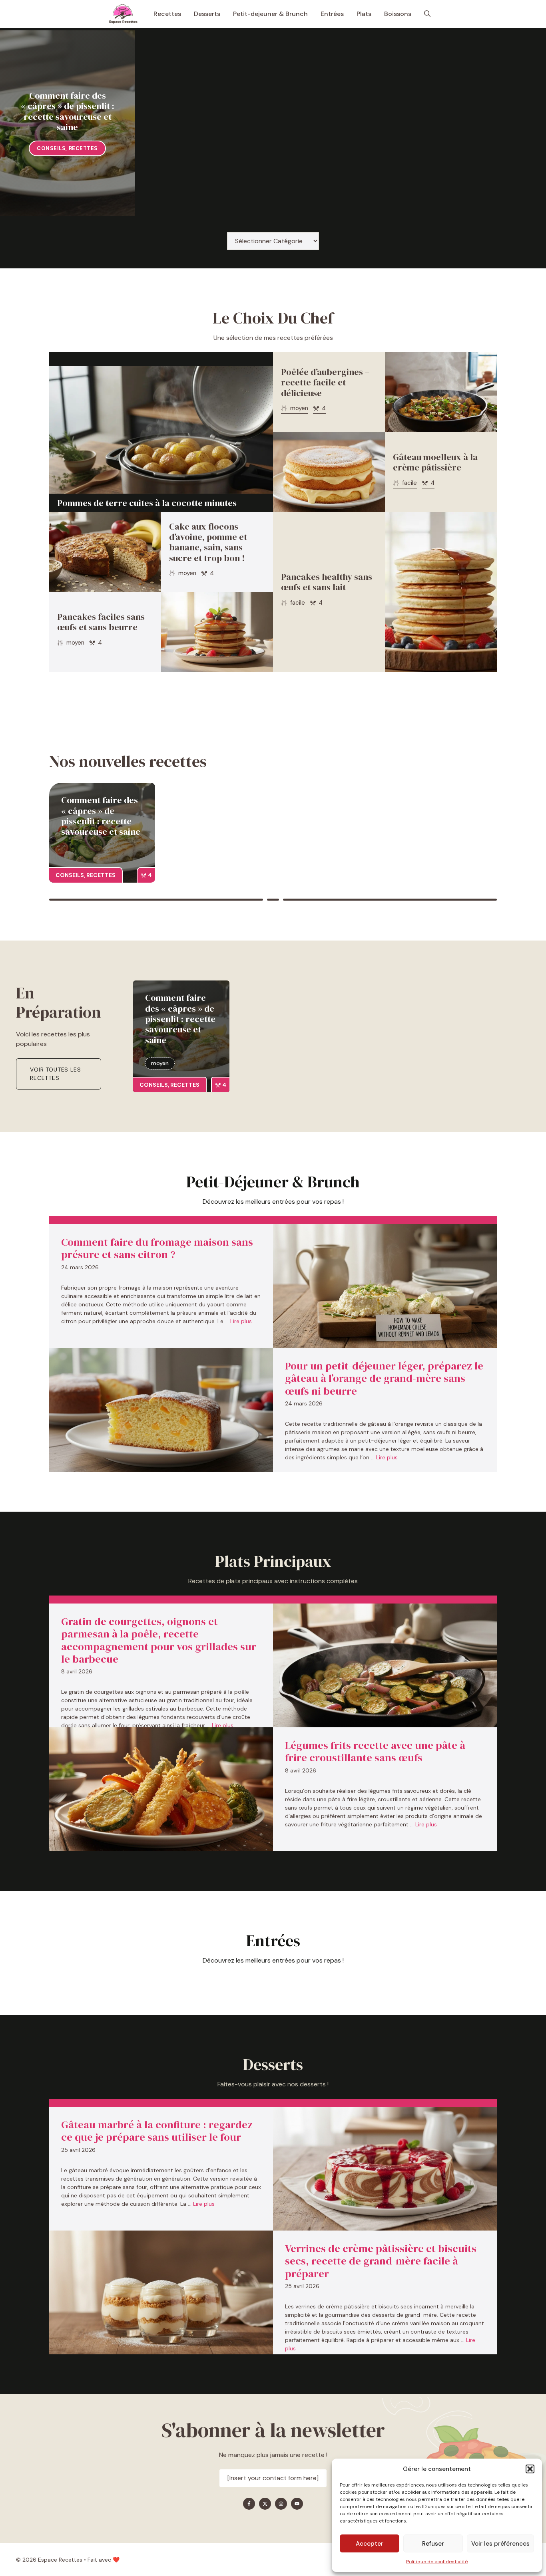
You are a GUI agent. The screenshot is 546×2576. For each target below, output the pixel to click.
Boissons (398, 14)
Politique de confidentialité (437, 2562)
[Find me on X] (265, 2504)
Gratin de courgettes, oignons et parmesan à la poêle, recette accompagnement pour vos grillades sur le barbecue (159, 1640)
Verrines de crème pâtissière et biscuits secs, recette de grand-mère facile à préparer (381, 2261)
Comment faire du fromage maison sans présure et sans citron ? (157, 1248)
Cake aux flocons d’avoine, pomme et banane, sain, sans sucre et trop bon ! (208, 542)
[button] (530, 2469)
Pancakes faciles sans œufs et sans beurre (101, 622)
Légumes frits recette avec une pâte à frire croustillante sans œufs (375, 1751)
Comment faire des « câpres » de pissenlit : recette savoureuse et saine (68, 111)
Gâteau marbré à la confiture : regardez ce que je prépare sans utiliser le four (157, 2131)
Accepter (370, 2544)
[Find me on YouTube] (297, 2504)
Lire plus (241, 1321)
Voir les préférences (500, 2544)
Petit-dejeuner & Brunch (270, 14)
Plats (364, 14)
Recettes (167, 14)
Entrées (332, 14)
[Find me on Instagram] (281, 2504)
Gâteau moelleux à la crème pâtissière (435, 462)
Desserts (207, 14)
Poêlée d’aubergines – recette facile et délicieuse (325, 382)
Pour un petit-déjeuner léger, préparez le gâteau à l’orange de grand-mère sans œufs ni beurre (384, 1378)
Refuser (433, 2544)
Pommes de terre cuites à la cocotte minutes (147, 503)
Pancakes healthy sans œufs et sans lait (327, 582)
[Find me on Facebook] (249, 2504)
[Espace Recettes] (123, 14)
